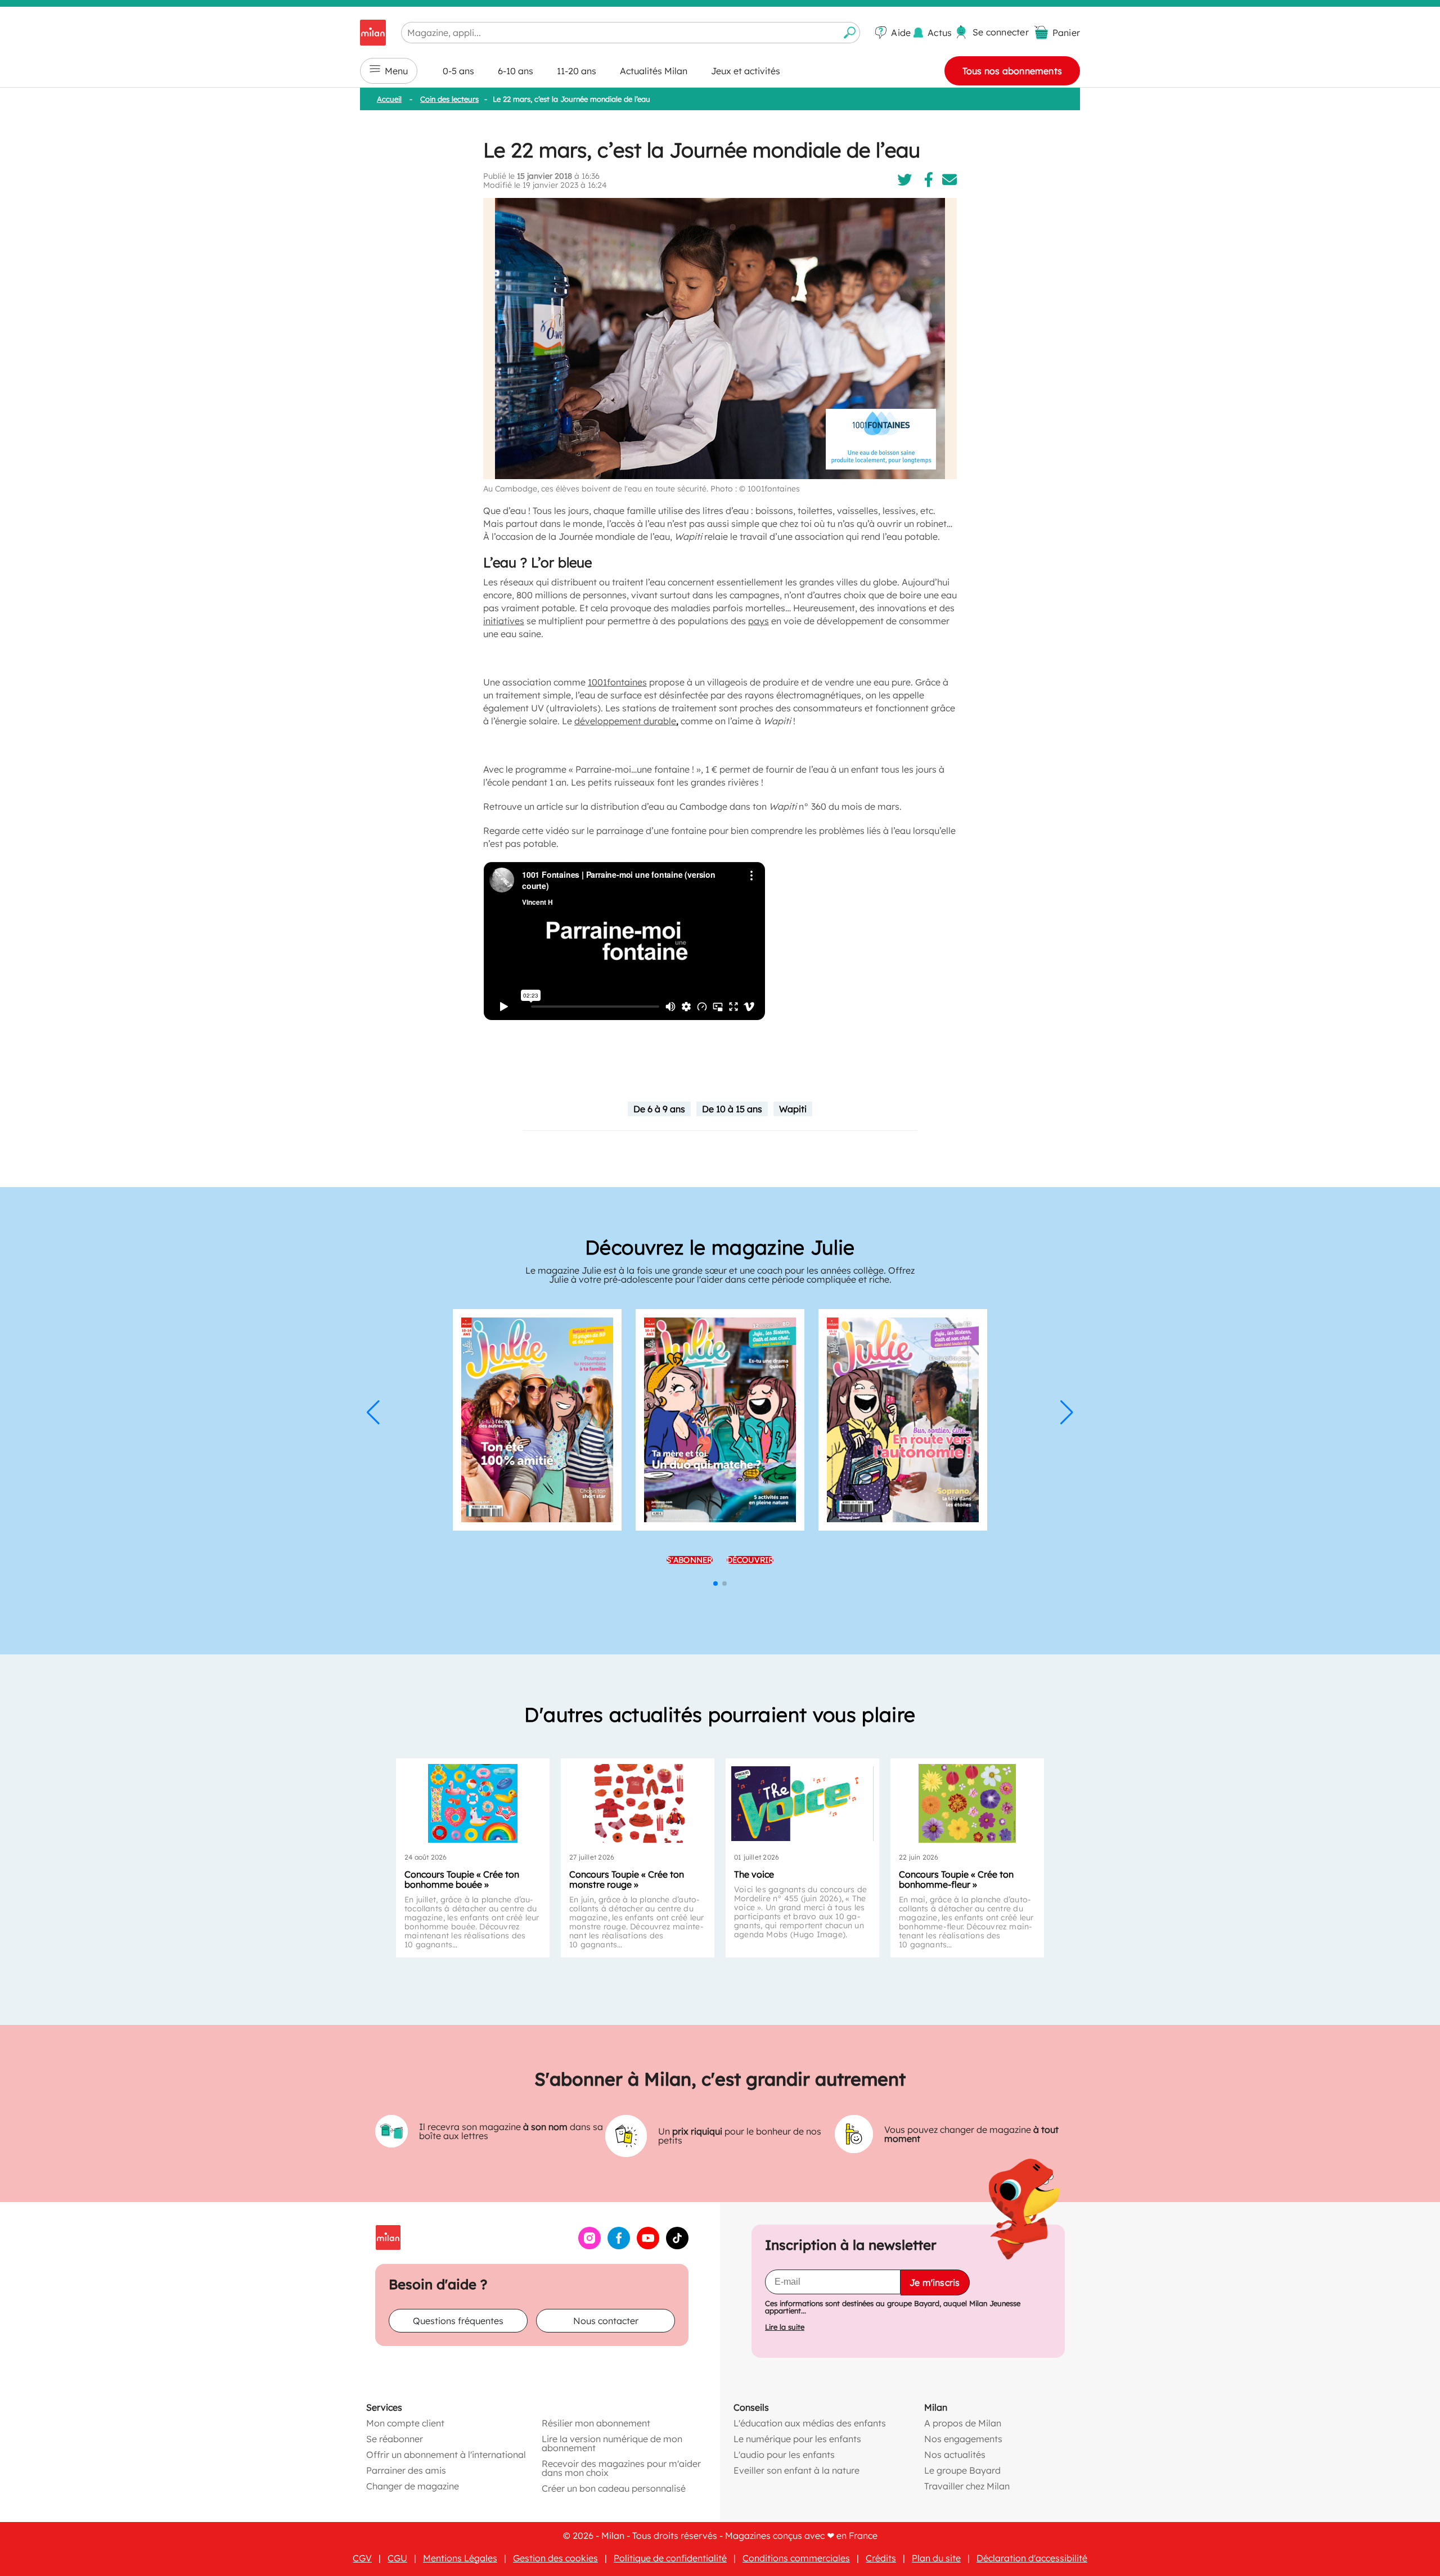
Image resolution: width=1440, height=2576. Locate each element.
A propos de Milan (963, 2423)
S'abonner (690, 1560)
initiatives (504, 621)
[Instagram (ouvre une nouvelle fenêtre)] (589, 2246)
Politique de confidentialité (670, 2558)
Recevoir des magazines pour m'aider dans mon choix (621, 2468)
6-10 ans (516, 71)
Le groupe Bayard (962, 2470)
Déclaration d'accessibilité (1032, 2558)
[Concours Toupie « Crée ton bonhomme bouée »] (473, 1803)
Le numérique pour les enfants (797, 2439)
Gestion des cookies (555, 2558)
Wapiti (793, 1109)
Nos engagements (963, 2439)
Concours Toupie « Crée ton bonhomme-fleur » (956, 1879)
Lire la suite (785, 2327)
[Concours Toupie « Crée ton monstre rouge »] (638, 1803)
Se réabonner (395, 2439)
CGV (362, 2558)
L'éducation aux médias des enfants (810, 2423)
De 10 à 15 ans (732, 1109)
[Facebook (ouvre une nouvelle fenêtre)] (619, 2246)
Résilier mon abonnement (596, 2423)
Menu (396, 71)
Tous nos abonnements (1012, 71)
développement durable (625, 721)
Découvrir (750, 1560)
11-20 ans (577, 71)
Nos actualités (955, 2455)
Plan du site (936, 2558)
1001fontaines (617, 682)
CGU (397, 2558)
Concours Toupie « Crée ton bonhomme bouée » (462, 1879)
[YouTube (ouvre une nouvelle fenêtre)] (648, 2246)
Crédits (881, 2558)
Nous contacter (606, 2321)
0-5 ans (458, 71)
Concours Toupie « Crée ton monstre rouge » (627, 1879)
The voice (754, 1874)
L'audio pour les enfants (784, 2455)
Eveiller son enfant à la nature (796, 2470)
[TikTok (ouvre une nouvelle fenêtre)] (677, 2246)
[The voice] (802, 1803)
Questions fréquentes (458, 2321)
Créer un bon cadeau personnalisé (614, 2488)
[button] (373, 1413)
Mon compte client (405, 2423)
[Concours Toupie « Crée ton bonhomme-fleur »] (967, 1803)
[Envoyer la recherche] (850, 33)
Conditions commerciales (796, 2558)
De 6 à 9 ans (659, 1109)
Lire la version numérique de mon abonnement (612, 2443)
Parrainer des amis (406, 2470)
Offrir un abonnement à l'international (446, 2455)
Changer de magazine (413, 2486)
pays (759, 621)
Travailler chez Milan (967, 2486)
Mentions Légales (460, 2558)
